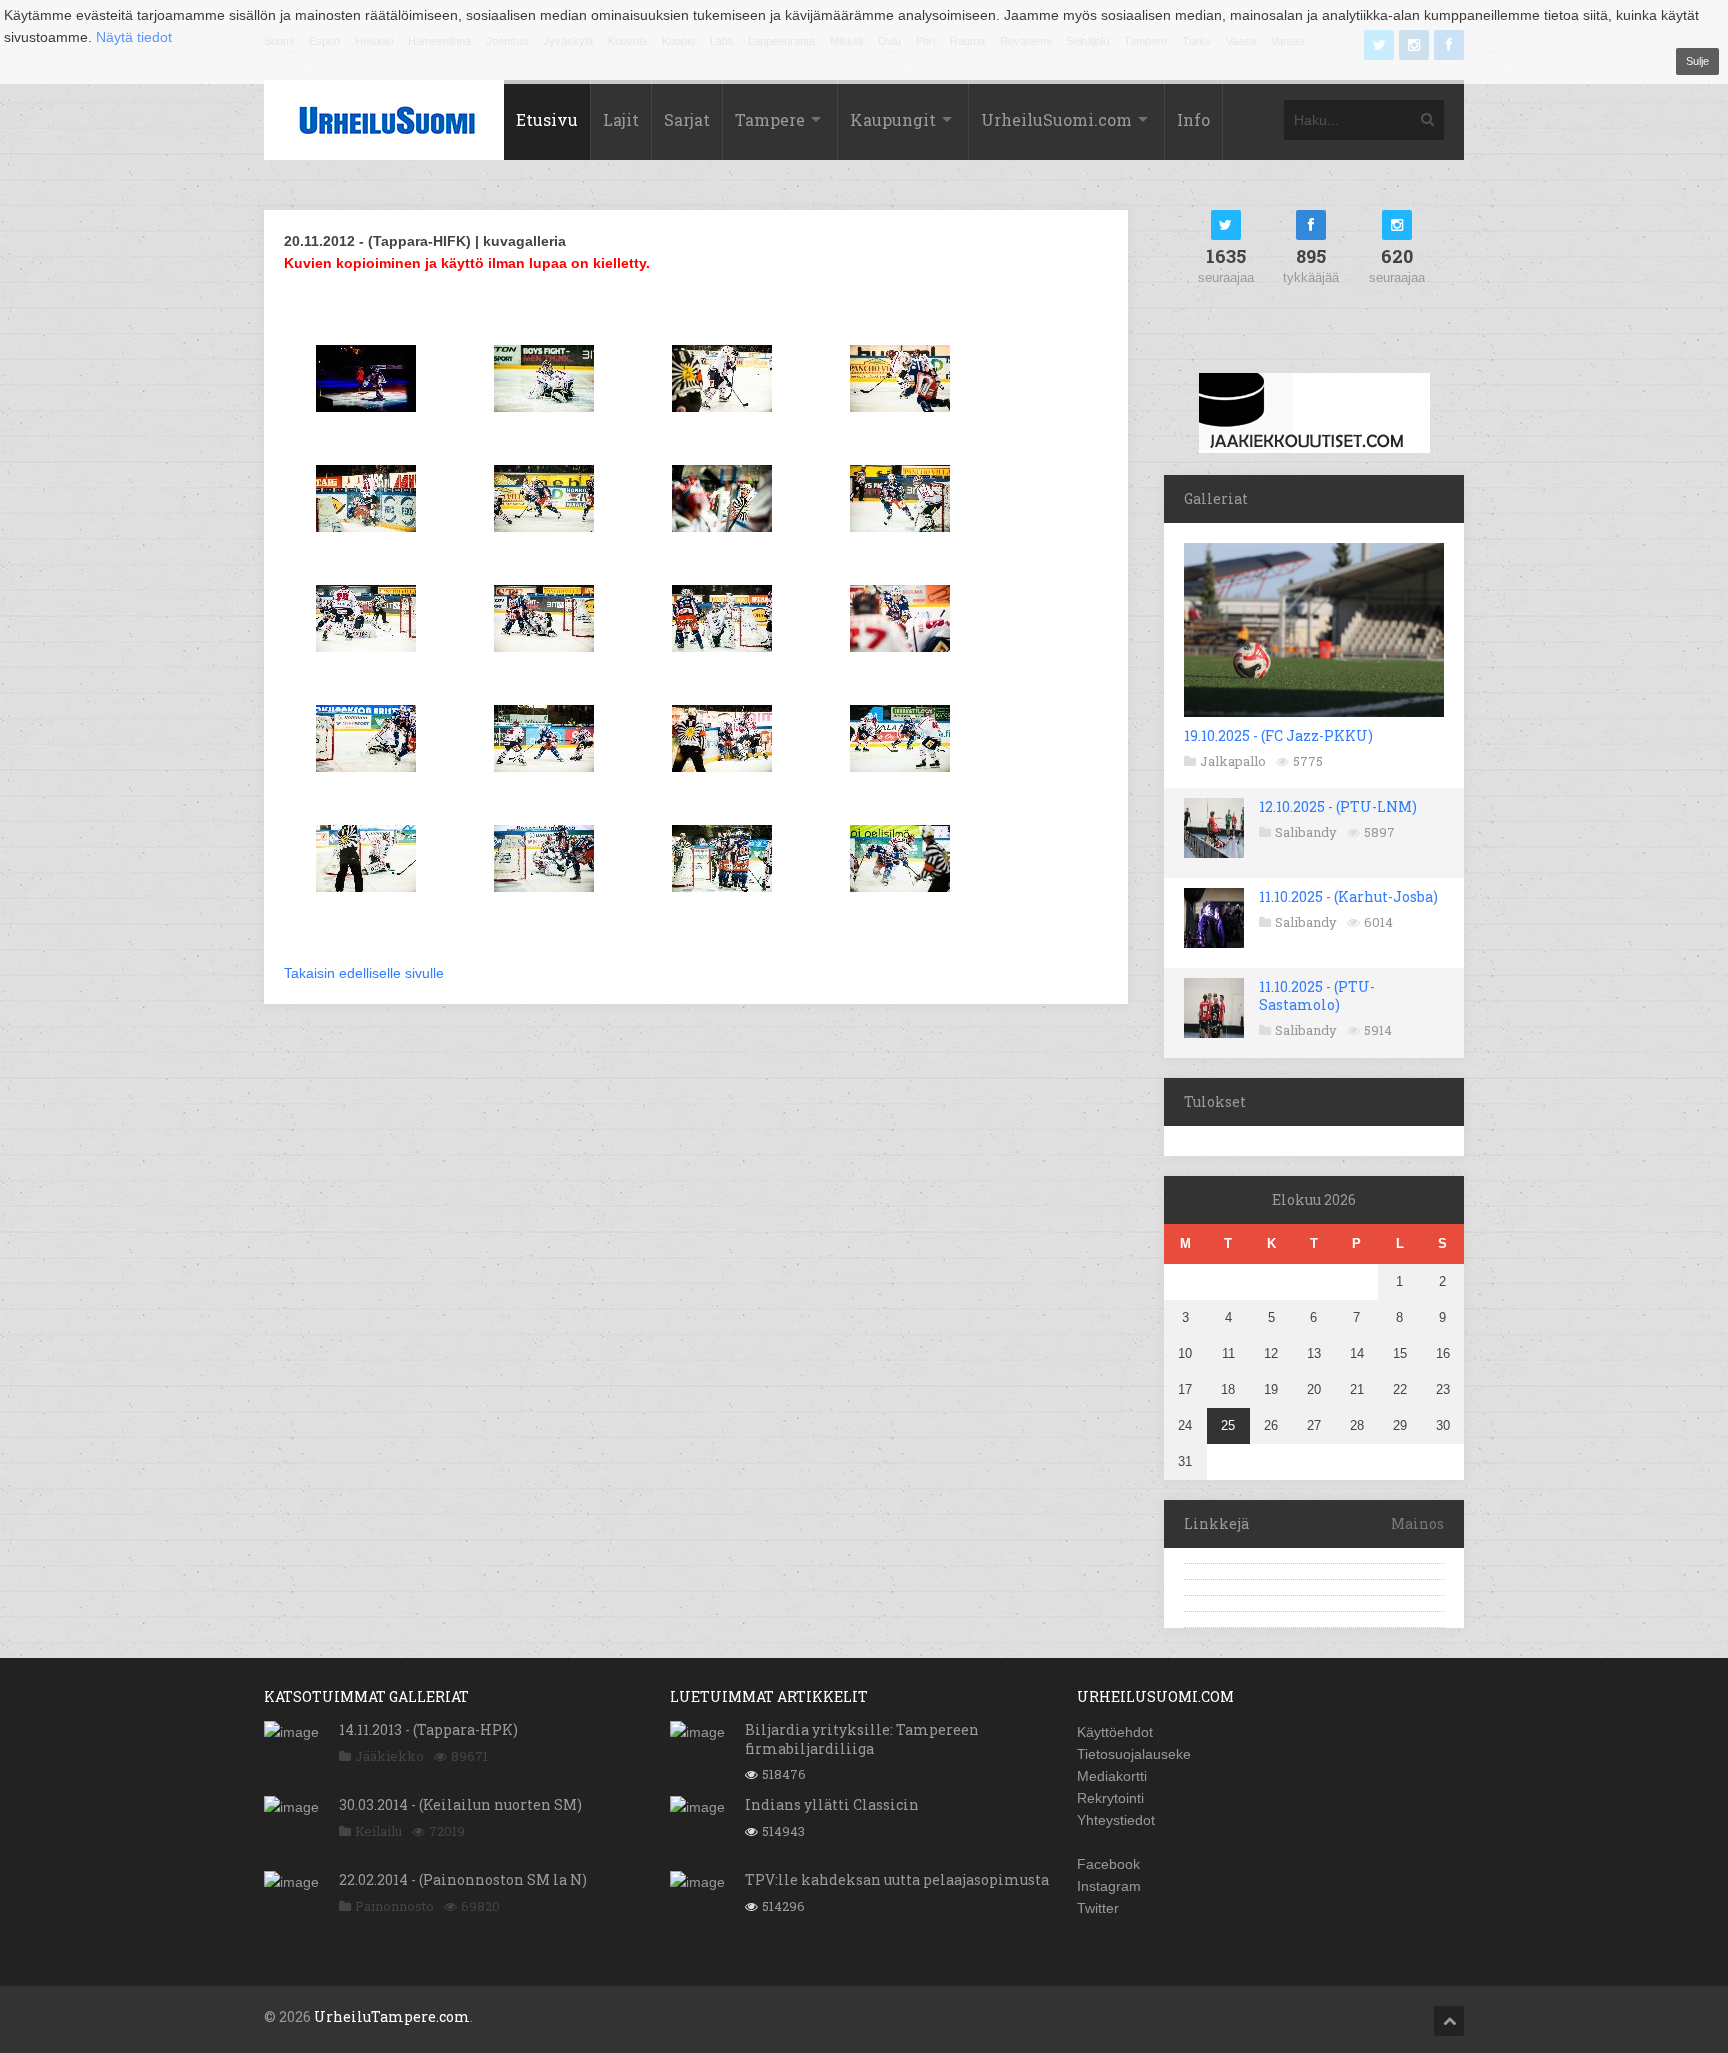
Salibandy (1306, 832)
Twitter (1098, 1908)
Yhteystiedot (1116, 1820)
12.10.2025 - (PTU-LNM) (1338, 806)
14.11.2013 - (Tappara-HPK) (428, 1729)
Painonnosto (394, 1906)
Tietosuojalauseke (1134, 1754)
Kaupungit (893, 119)
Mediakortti (1112, 1776)
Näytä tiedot (134, 37)
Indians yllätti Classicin (832, 1804)
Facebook (1108, 1864)
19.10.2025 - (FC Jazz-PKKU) (1278, 735)
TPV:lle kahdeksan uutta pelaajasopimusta (897, 1879)
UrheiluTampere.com (392, 2016)
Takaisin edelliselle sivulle (364, 973)
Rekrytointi (1110, 1798)
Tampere (770, 119)
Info (1193, 119)
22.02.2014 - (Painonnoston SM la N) (463, 1879)
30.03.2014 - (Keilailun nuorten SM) (460, 1804)
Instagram (1109, 1886)
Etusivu (547, 119)
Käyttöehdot (1115, 1732)
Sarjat (687, 119)
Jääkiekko (389, 1756)
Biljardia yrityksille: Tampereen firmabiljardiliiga (862, 1738)
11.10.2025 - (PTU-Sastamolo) (1317, 995)
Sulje (1697, 61)
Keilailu (378, 1831)
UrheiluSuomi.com (1056, 119)
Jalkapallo (1233, 761)
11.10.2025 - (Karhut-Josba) (1348, 896)
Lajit (621, 119)
